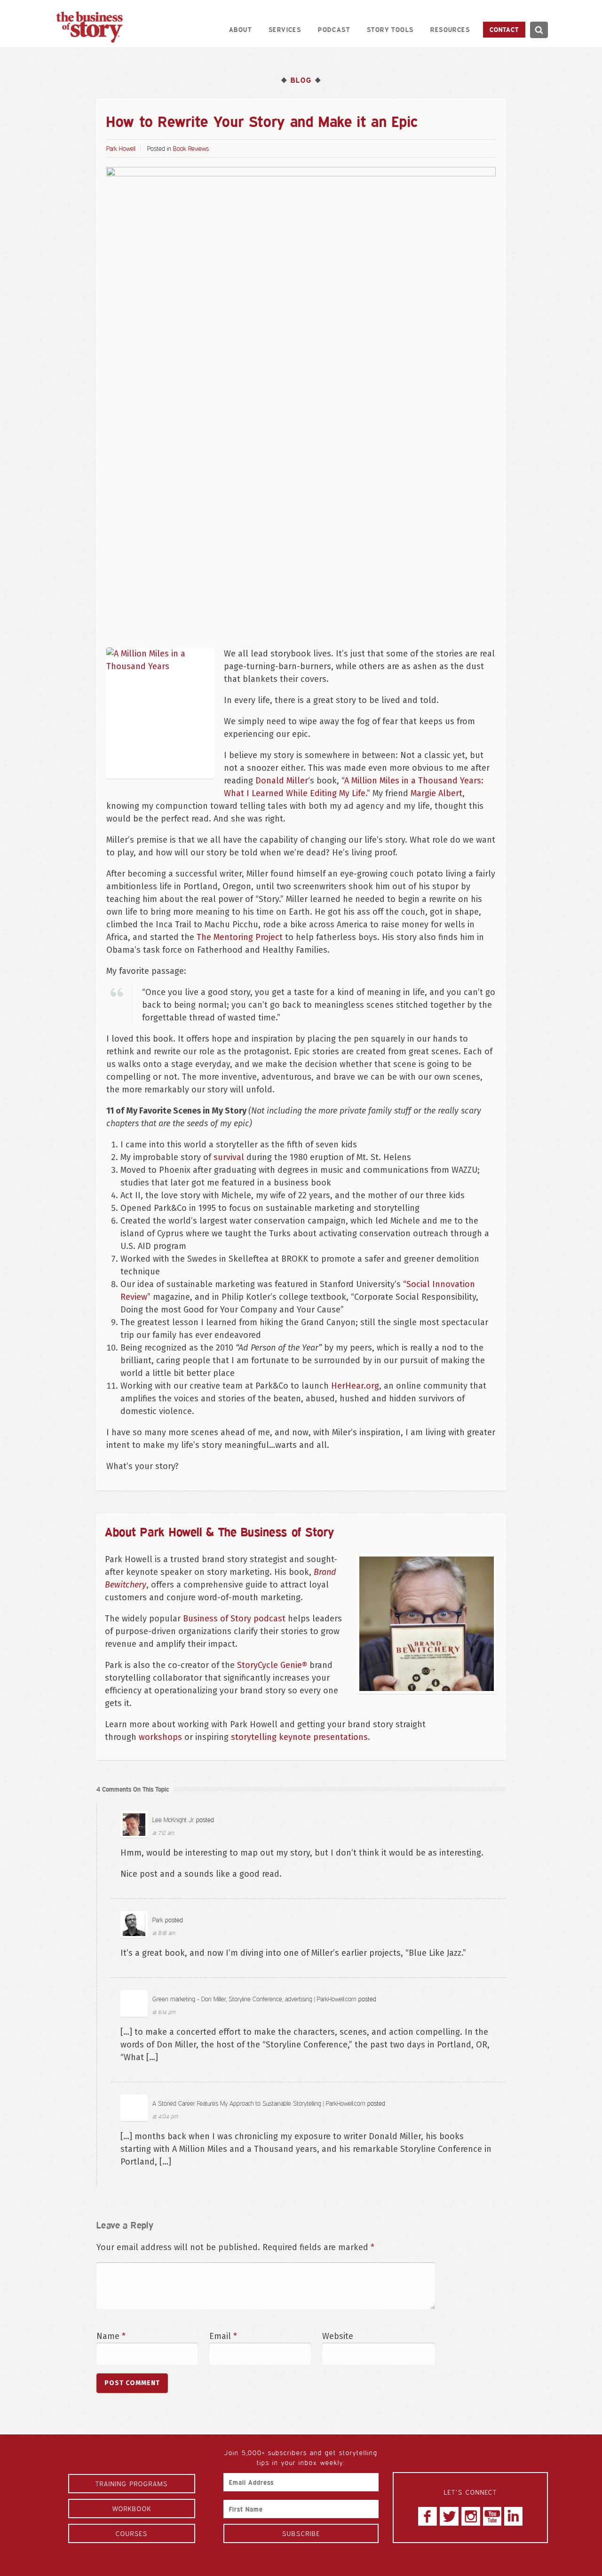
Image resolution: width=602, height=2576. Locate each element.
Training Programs (132, 2484)
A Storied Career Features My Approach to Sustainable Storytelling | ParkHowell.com (259, 2103)
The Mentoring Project (240, 937)
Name (111, 2336)
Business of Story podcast (234, 1619)
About (240, 29)
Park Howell (121, 148)
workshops (160, 1737)
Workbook (132, 2509)
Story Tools (390, 29)
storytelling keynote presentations (299, 1737)
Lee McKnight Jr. (173, 1820)
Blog (301, 80)
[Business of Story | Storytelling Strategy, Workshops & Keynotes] (89, 27)
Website (338, 2336)
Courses (132, 2533)
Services (285, 29)
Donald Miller (282, 781)
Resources (450, 29)
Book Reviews (191, 148)
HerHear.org (355, 1386)
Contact (504, 29)
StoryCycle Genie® (272, 1665)
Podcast (334, 29)
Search (539, 30)
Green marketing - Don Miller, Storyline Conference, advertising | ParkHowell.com (254, 1999)
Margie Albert (436, 793)
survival (229, 1157)
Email (223, 2336)
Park (158, 1920)
